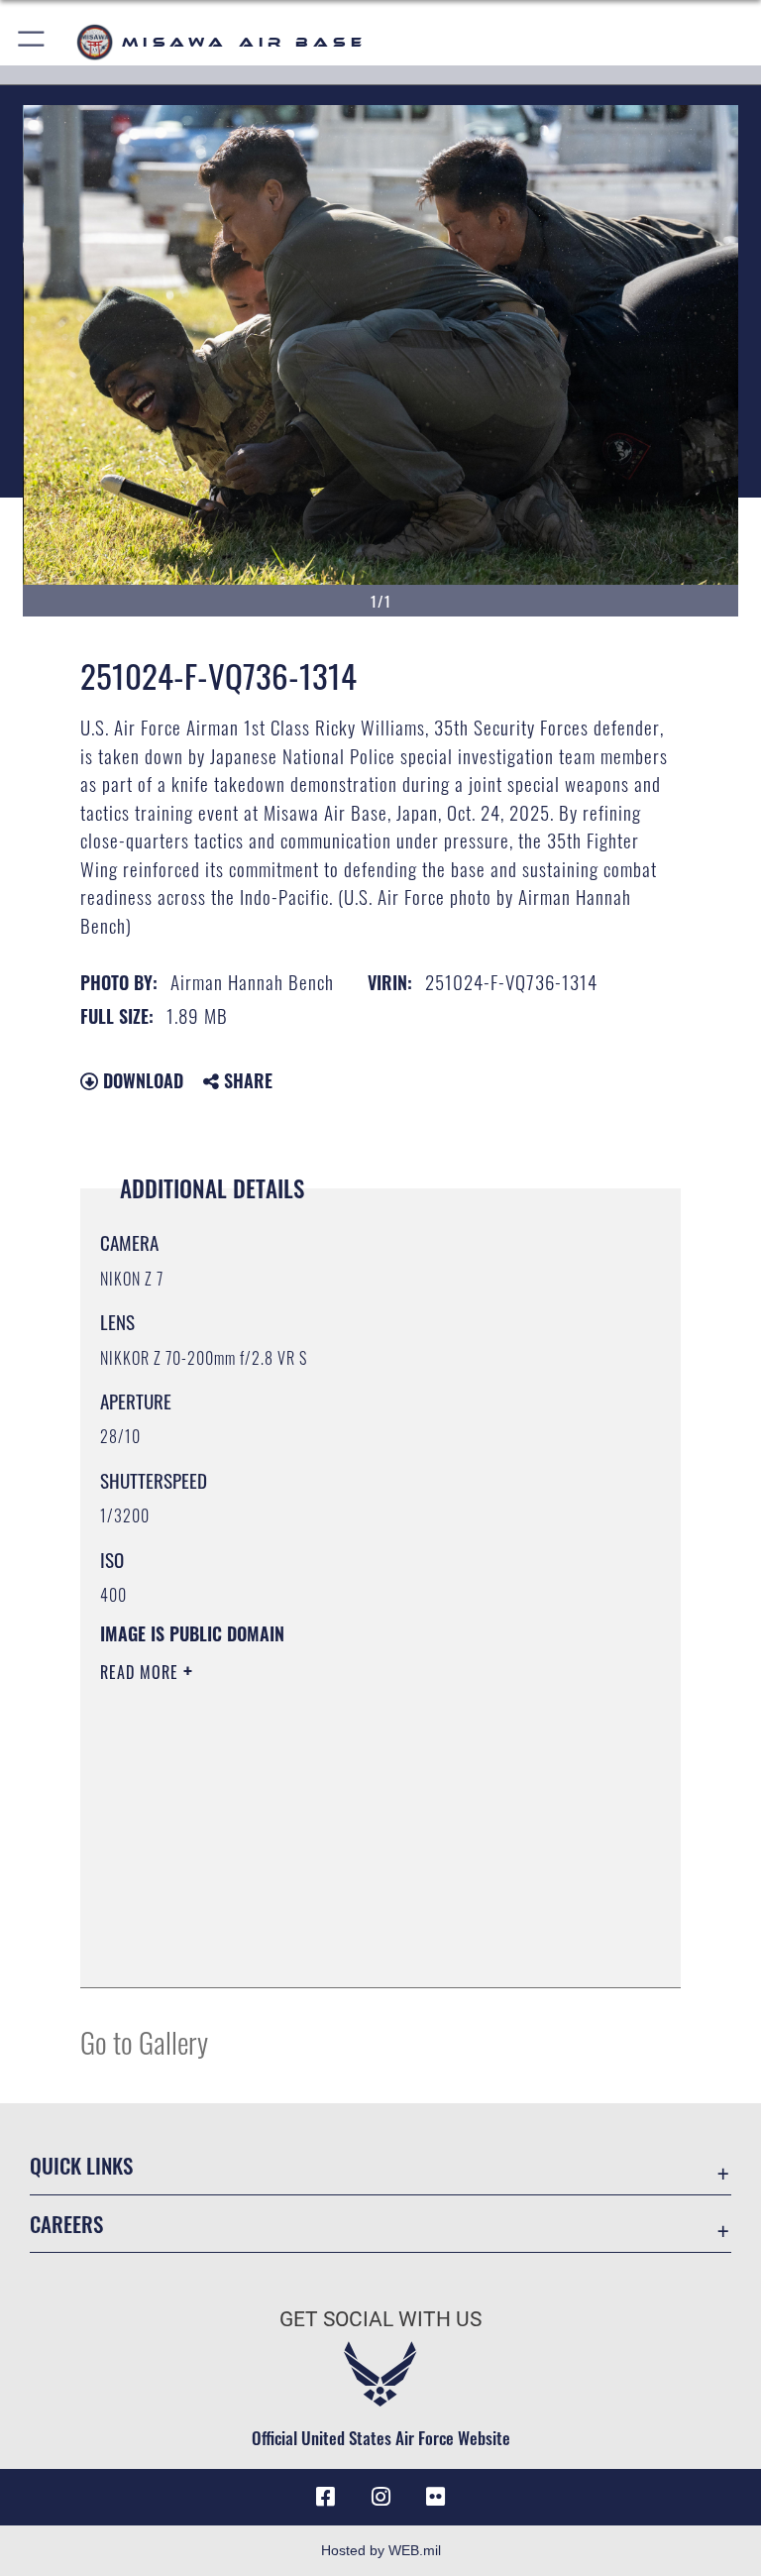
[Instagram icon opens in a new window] (380, 2497)
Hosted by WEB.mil (381, 2550)
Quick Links (81, 2165)
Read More (142, 1672)
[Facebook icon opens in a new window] (325, 2497)
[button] (32, 42)
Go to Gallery (144, 2041)
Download (141, 1080)
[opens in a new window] (436, 2497)
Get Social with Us (380, 2319)
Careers (66, 2224)
